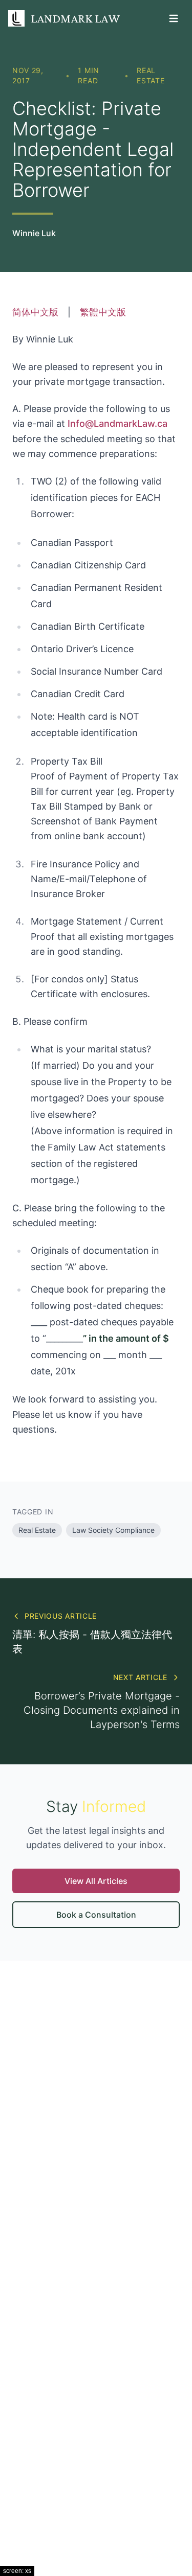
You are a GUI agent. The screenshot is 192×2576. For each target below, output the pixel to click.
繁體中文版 (103, 312)
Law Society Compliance (113, 1530)
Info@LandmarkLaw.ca (118, 423)
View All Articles (96, 1881)
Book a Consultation (96, 1915)
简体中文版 (35, 312)
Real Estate (151, 75)
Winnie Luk (34, 233)
